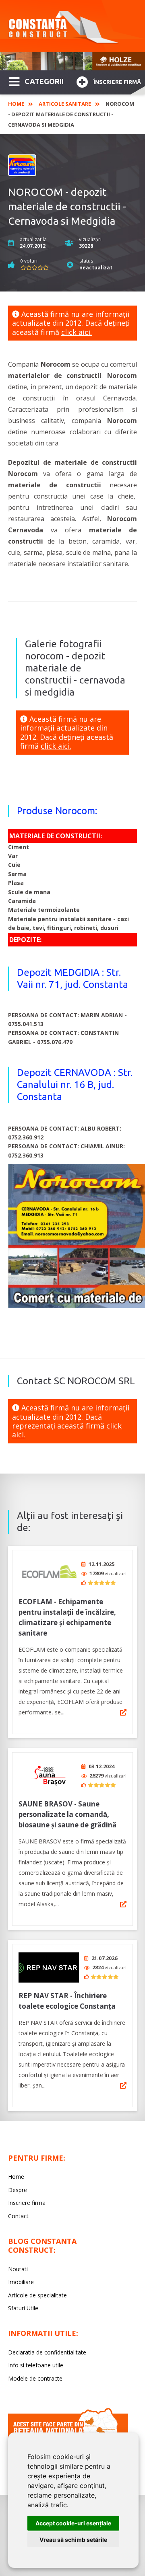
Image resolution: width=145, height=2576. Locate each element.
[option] (72, 61)
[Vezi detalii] (123, 1712)
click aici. (77, 332)
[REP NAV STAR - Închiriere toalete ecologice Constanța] (49, 1967)
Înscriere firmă (117, 82)
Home (16, 104)
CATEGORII (44, 81)
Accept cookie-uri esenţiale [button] (73, 2523)
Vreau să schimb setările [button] (73, 2540)
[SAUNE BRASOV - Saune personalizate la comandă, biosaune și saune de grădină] (49, 1776)
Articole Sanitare (65, 104)
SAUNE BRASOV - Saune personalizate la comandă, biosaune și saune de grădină (67, 1814)
